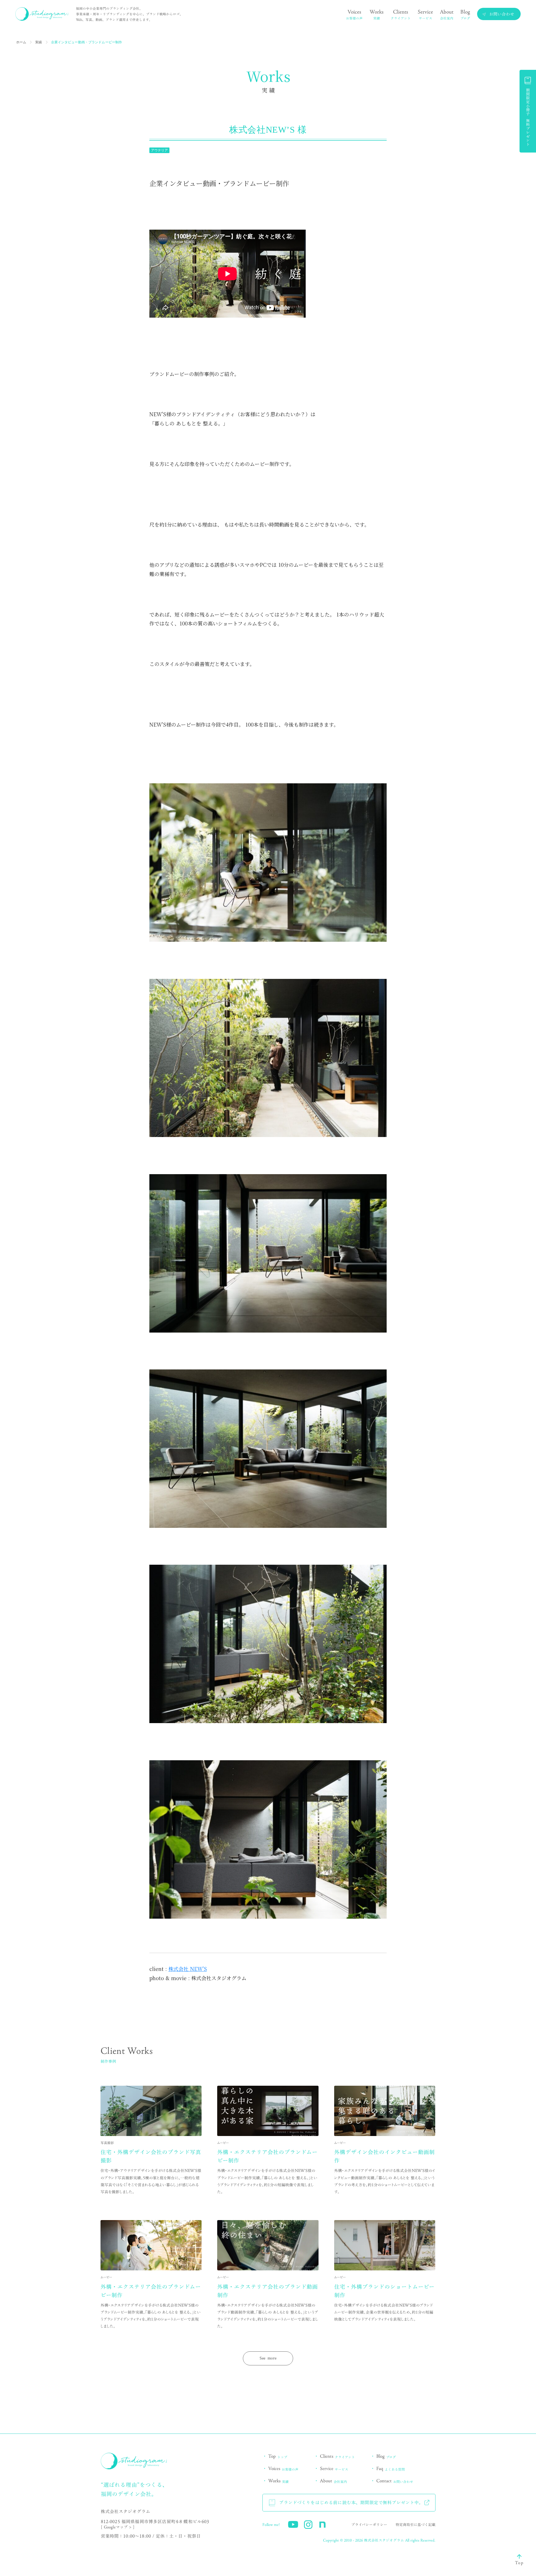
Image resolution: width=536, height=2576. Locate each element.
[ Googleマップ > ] (118, 2527)
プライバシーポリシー (369, 2525)
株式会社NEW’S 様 (268, 130)
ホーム (21, 42)
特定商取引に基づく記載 (416, 2525)
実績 (39, 42)
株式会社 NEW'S (188, 1969)
